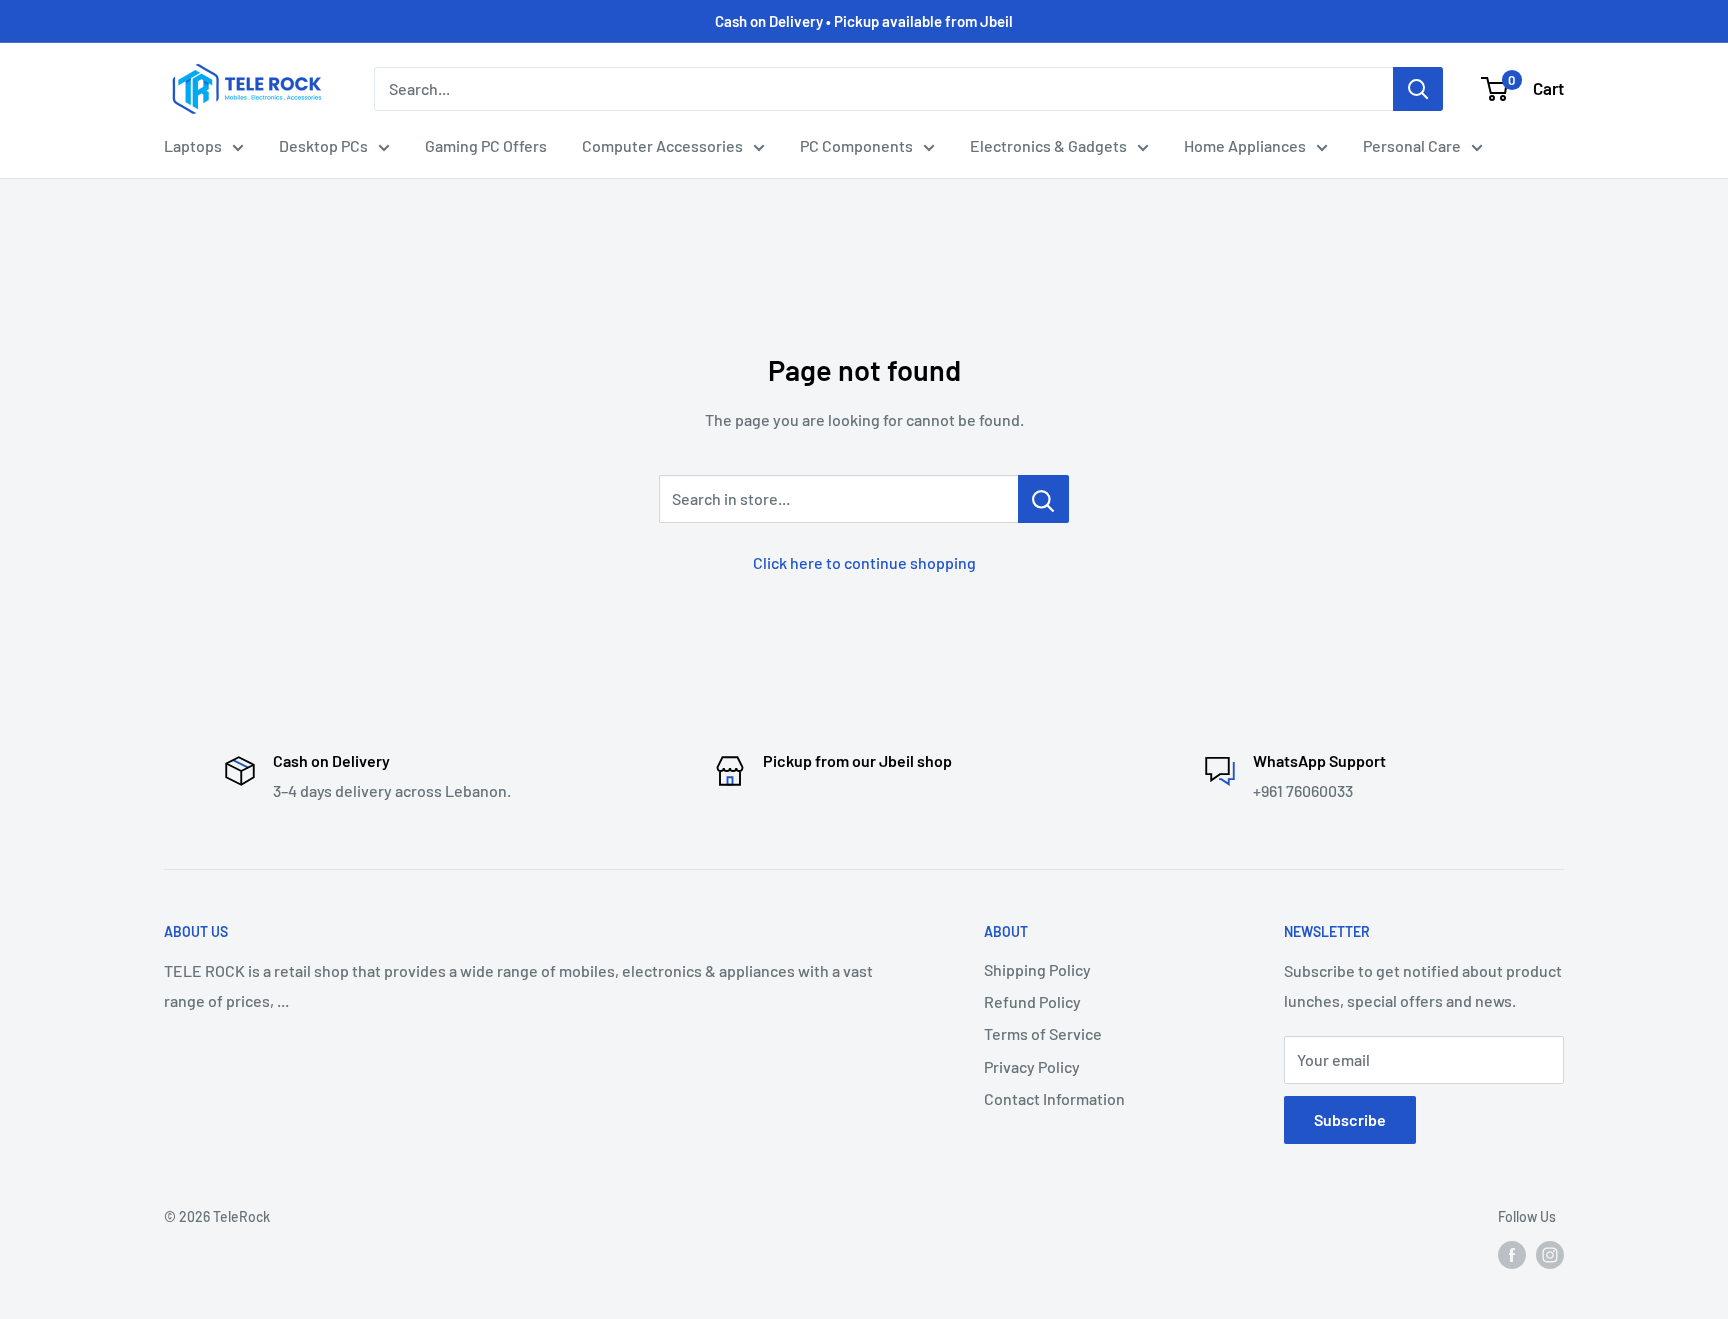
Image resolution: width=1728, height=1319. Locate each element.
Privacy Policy (1032, 1066)
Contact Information (1054, 1098)
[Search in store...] (1043, 499)
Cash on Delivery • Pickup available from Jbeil (864, 21)
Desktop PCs (323, 145)
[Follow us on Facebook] (1512, 1255)
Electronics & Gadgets (1048, 145)
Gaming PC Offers (486, 145)
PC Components (856, 145)
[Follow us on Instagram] (1550, 1255)
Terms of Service (1043, 1033)
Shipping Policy (1037, 969)
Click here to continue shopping (864, 562)
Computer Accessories (662, 145)
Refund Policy (1032, 1001)
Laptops (193, 145)
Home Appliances (1245, 145)
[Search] (1418, 89)
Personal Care (1412, 145)
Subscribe (1350, 1119)
